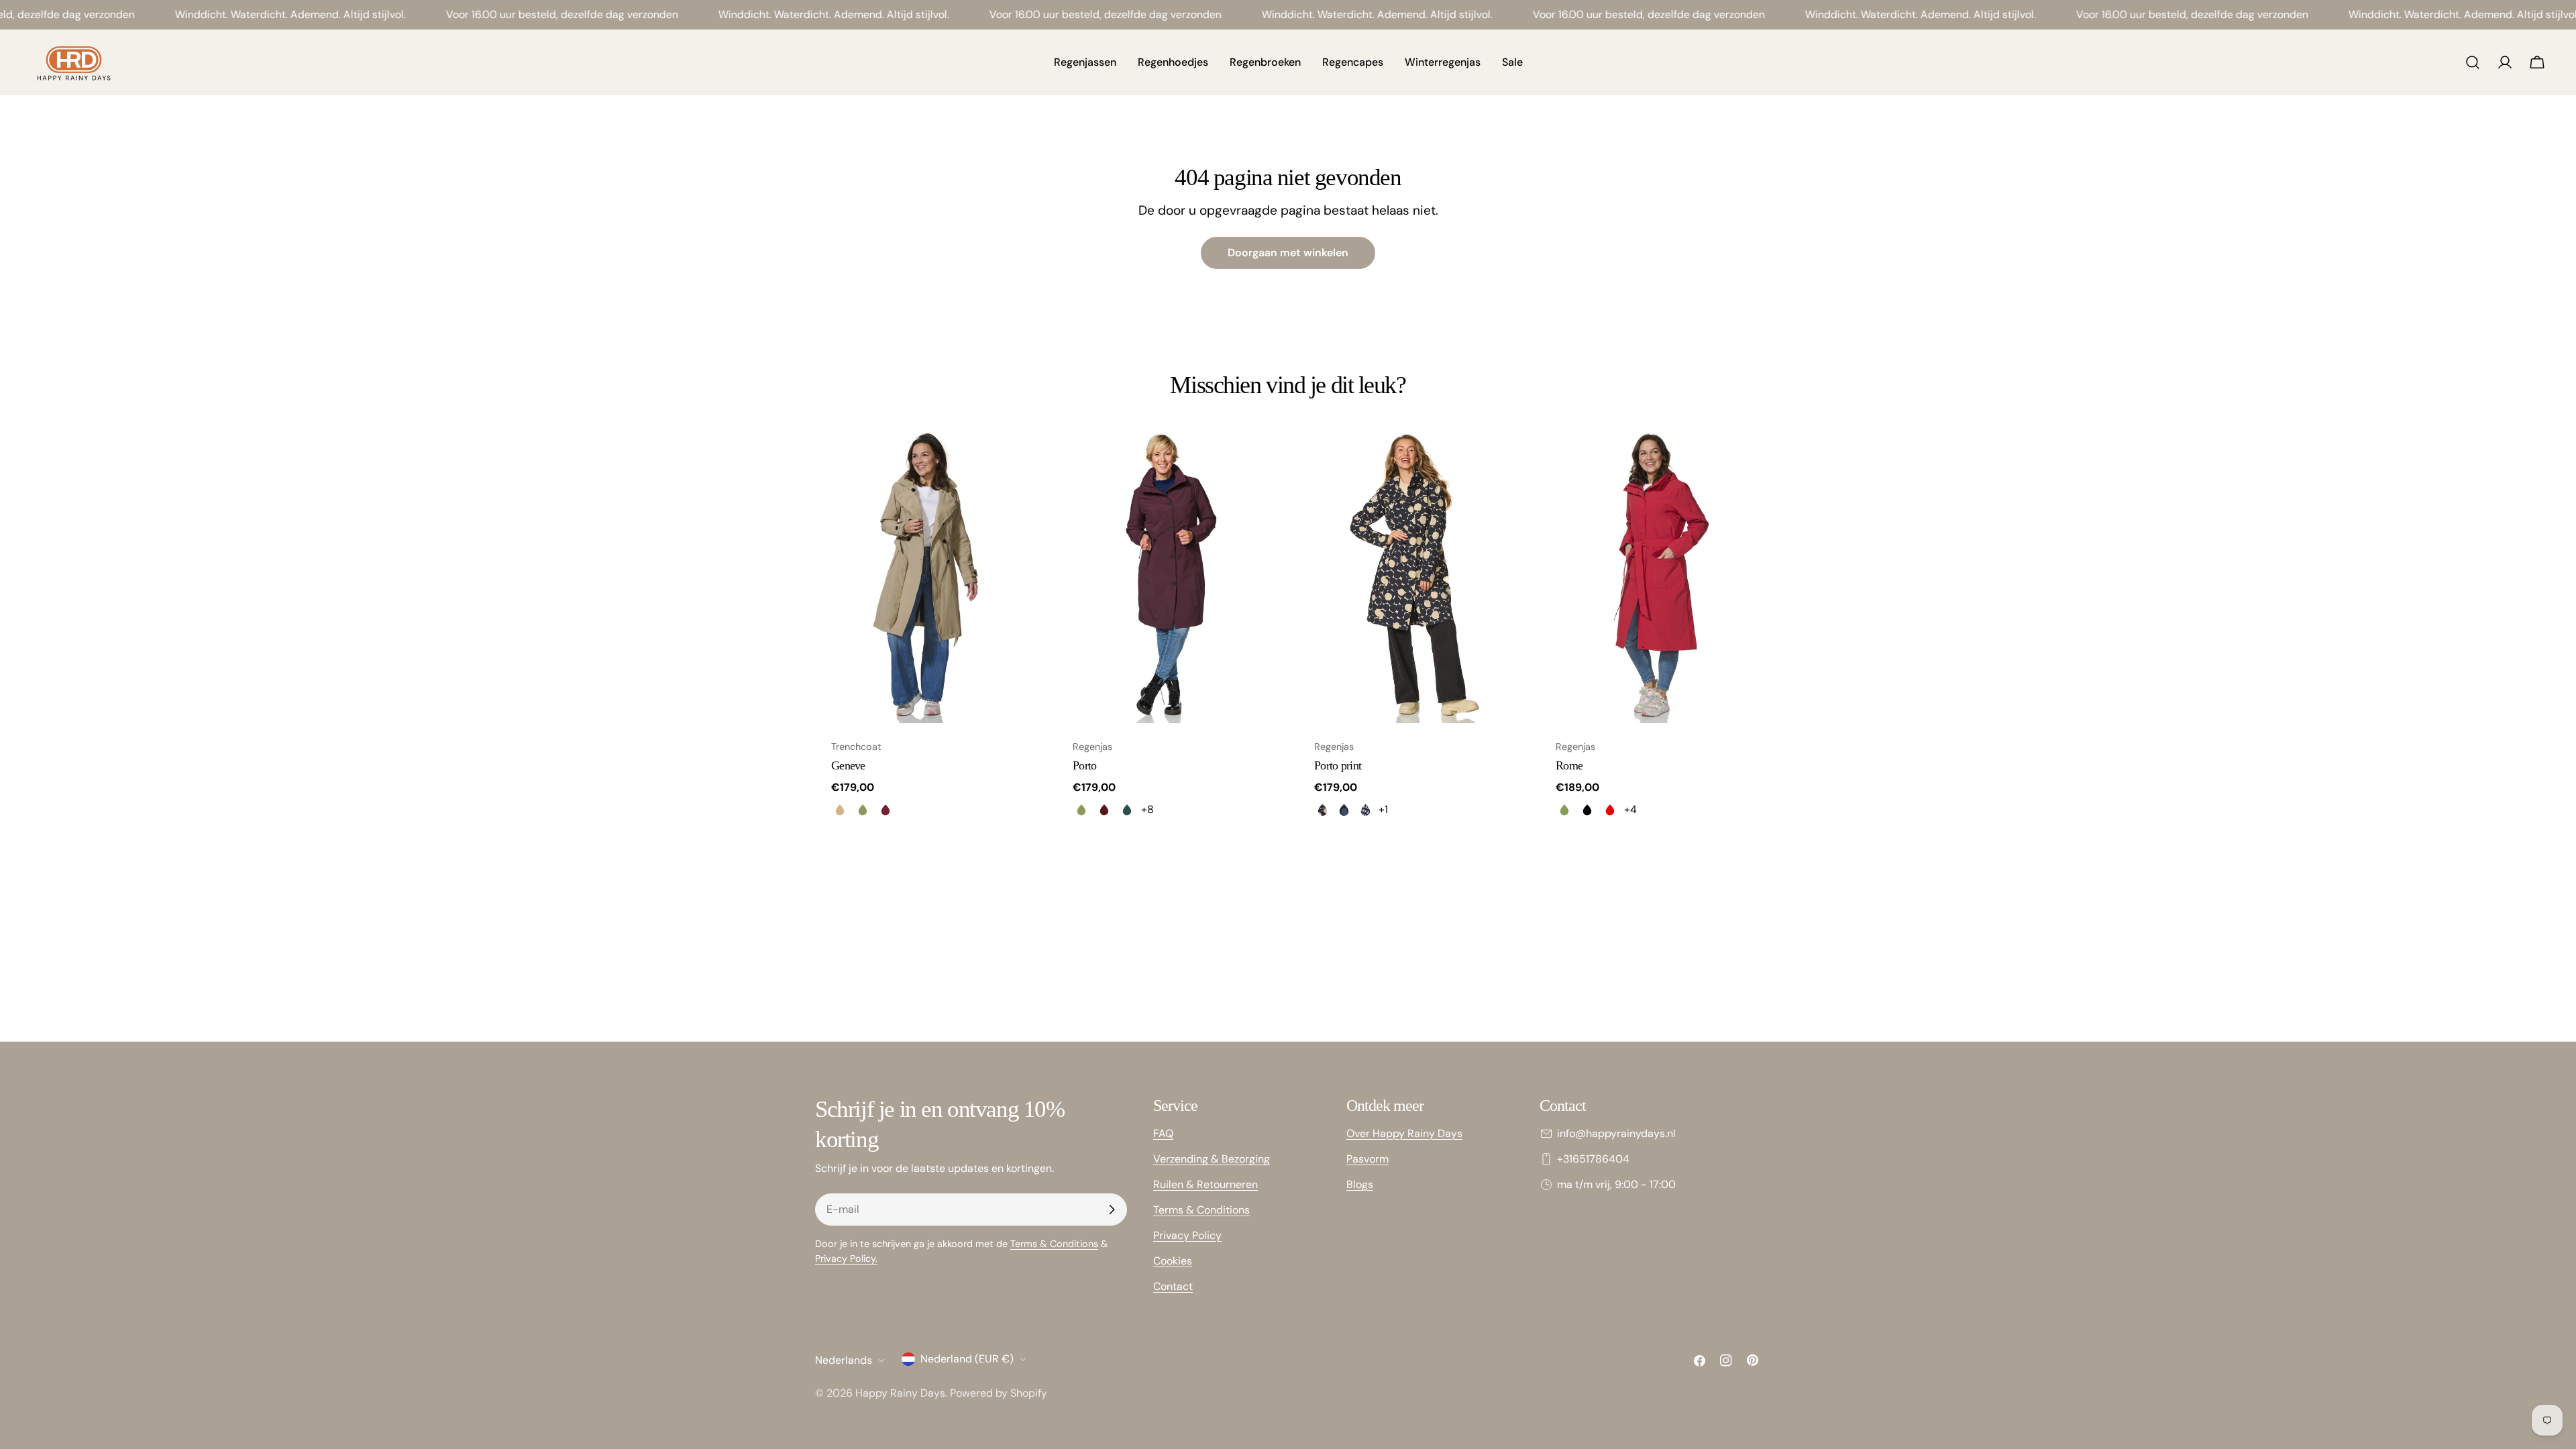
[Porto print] (1409, 576)
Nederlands (844, 1360)
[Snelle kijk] (1017, 458)
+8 (1147, 809)
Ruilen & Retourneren (1205, 1184)
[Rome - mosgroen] (1564, 810)
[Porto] (1167, 576)
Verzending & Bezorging (1212, 1159)
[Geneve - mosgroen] (863, 810)
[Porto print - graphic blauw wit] (1365, 810)
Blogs (1360, 1184)
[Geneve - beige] (840, 810)
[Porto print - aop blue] (1344, 810)
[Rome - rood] (1610, 810)
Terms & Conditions (1054, 1244)
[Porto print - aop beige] (1322, 810)
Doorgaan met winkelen (1288, 253)
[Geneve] (926, 576)
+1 (1383, 809)
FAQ (1163, 1133)
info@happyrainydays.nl (1616, 1133)
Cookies (1173, 1261)
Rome (1569, 765)
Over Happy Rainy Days (1404, 1133)
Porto (1084, 765)
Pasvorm (1367, 1159)
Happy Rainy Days (900, 1393)
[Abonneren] (1112, 1210)
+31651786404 (1593, 1159)
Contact (1173, 1286)
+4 (1630, 809)
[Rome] (1650, 576)
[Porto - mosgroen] (1081, 810)
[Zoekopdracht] (2473, 62)
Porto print (1338, 765)
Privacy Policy (1187, 1235)
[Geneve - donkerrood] (885, 810)
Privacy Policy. (846, 1258)
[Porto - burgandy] (1104, 810)
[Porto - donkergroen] (1127, 810)
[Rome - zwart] (1587, 810)
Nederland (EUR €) (967, 1359)
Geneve (848, 765)
